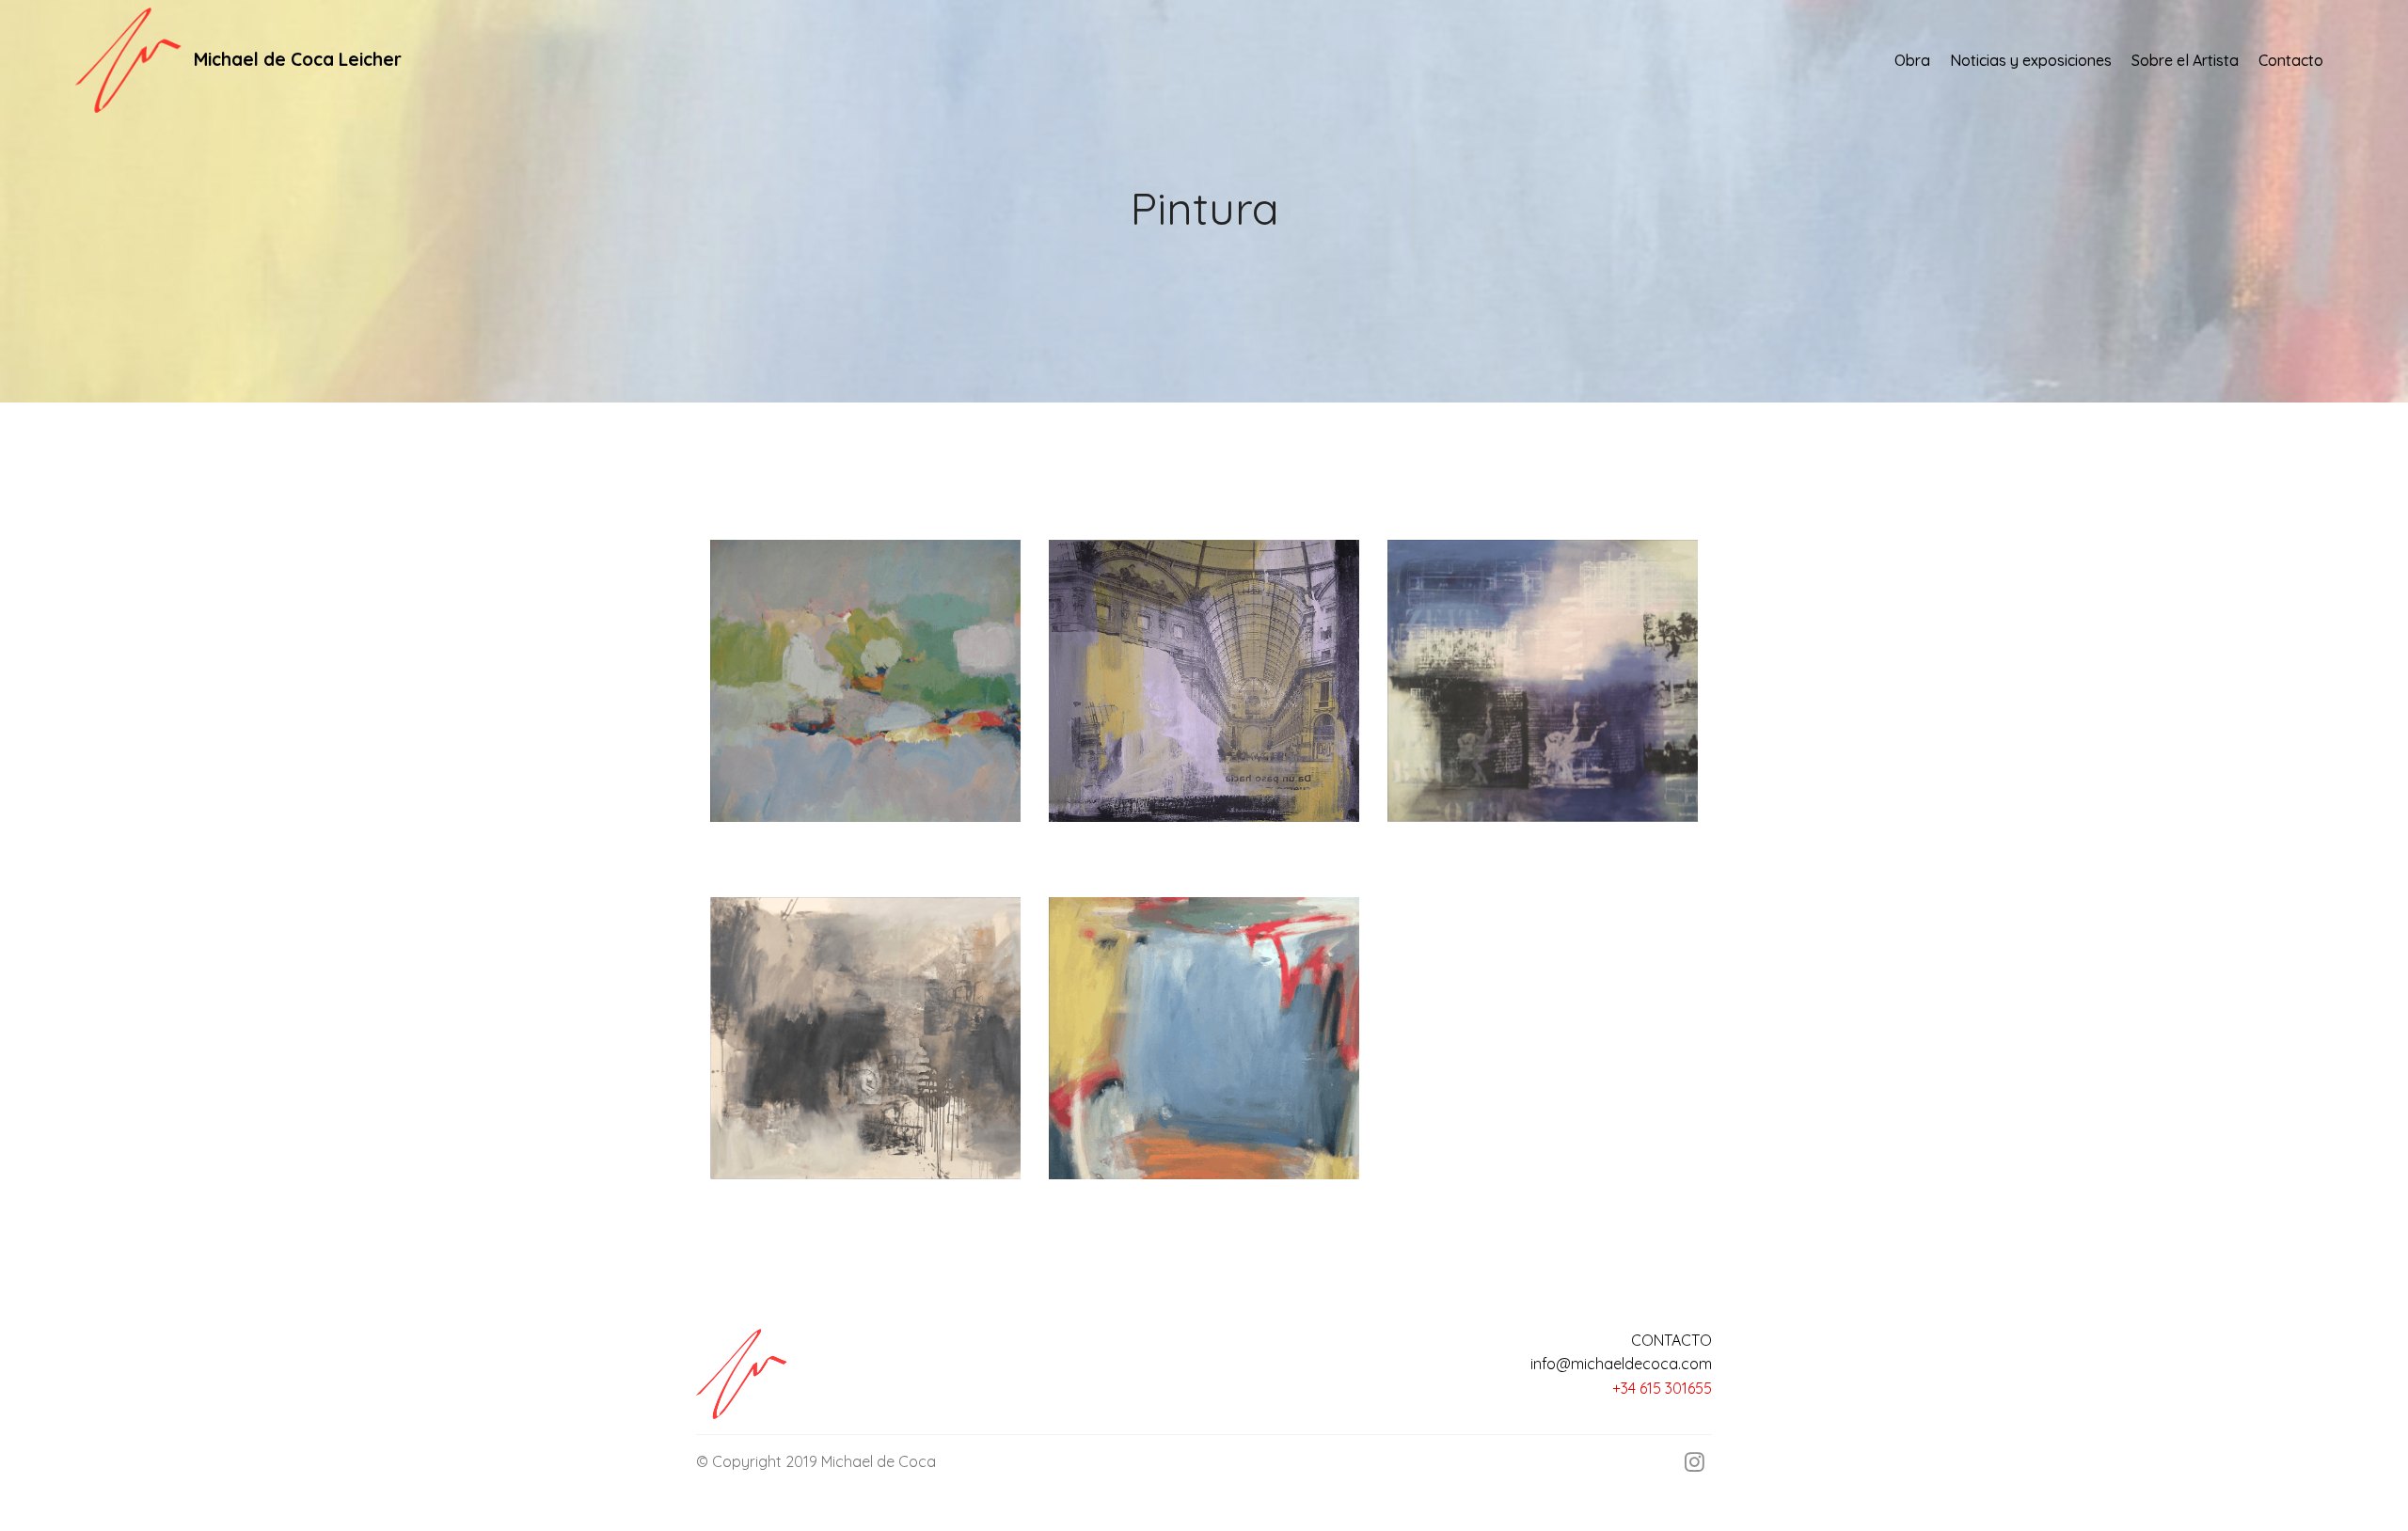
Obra (1912, 60)
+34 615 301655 (1662, 1388)
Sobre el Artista (2185, 60)
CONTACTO (1671, 1340)
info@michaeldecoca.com (1621, 1364)
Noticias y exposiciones (2031, 60)
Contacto (2291, 60)
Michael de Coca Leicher (298, 60)
